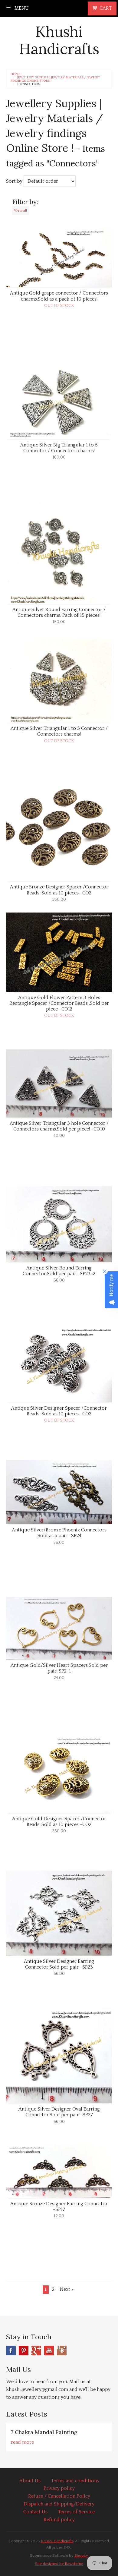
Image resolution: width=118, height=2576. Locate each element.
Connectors (29, 84)
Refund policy (59, 2520)
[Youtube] (49, 2351)
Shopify (81, 2556)
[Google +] (36, 2351)
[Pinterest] (24, 2351)
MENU (21, 8)
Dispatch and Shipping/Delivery (59, 2504)
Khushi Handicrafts (59, 40)
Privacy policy (59, 2488)
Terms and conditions (75, 2481)
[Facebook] (11, 2351)
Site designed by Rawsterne (59, 2564)
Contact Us (35, 2512)
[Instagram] (62, 2351)
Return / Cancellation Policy (59, 2496)
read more (22, 2442)
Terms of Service (76, 2512)
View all (20, 210)
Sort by (14, 181)
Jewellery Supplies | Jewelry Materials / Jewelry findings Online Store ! (55, 79)
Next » (67, 2289)
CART (106, 8)
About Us (30, 2481)
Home (16, 74)
